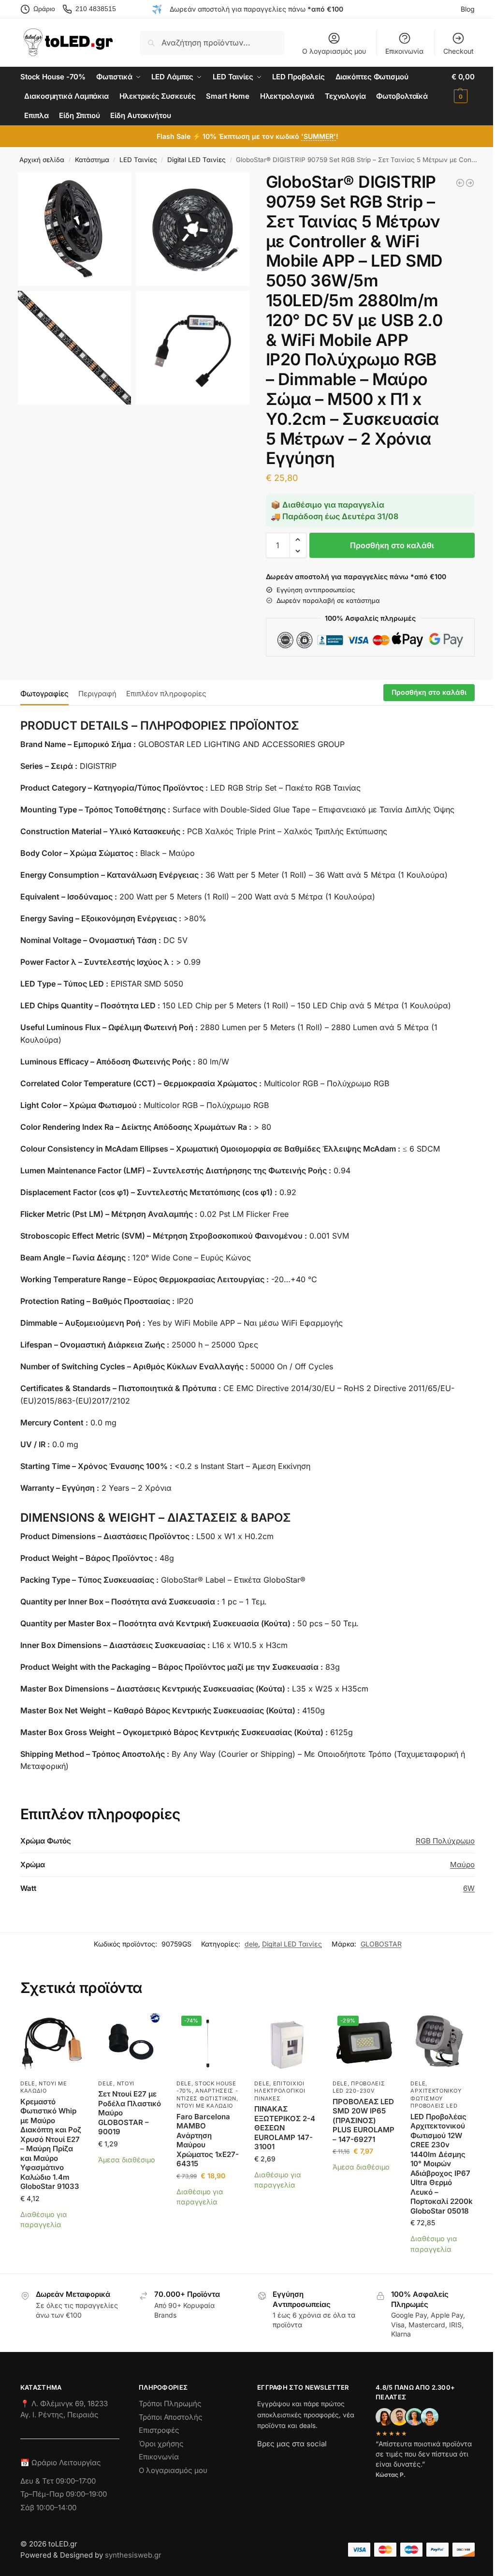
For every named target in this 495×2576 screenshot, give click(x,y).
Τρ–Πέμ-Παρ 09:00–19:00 (64, 2494)
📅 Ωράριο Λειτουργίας (61, 2463)
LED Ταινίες (138, 160)
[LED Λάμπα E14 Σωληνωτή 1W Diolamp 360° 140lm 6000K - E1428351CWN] (470, 183)
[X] (317, 2461)
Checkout (459, 51)
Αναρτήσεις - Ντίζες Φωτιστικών (207, 2094)
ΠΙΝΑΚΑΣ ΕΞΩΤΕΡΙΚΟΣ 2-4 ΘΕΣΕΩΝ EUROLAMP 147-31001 (285, 2128)
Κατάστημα (92, 160)
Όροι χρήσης (161, 2444)
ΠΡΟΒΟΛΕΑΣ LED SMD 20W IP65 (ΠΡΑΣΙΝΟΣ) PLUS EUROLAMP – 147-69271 (364, 2120)
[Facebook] (262, 2461)
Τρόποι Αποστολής (171, 2417)
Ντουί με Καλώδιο (44, 2087)
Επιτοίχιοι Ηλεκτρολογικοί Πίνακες (280, 2091)
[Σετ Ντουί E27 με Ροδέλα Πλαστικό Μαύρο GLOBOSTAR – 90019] (130, 2043)
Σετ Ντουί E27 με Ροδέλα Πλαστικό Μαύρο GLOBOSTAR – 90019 (130, 2113)
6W (469, 1888)
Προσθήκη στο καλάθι (392, 545)
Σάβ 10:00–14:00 (48, 2508)
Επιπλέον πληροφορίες (166, 694)
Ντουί (126, 2083)
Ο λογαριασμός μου (334, 51)
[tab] (47, 693)
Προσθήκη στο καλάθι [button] (52, 2242)
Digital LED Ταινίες (197, 160)
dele (251, 1944)
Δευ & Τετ (38, 2481)
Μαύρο (462, 1865)
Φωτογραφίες (44, 694)
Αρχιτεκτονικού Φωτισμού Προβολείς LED (436, 2098)
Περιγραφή (97, 694)
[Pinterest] (351, 2461)
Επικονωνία (159, 2457)
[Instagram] (282, 2461)
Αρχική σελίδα (42, 160)
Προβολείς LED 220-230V (359, 2087)
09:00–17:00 (76, 2481)
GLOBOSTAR (381, 1944)
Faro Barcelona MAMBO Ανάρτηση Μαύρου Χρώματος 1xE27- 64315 (208, 2140)
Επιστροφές (159, 2430)
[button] (463, 87)
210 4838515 (96, 9)
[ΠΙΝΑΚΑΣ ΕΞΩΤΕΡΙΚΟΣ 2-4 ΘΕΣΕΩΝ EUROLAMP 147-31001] (286, 2043)
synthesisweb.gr (133, 2555)
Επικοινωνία (404, 51)
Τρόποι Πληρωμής (170, 2404)
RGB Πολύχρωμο (445, 1841)
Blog (468, 9)
